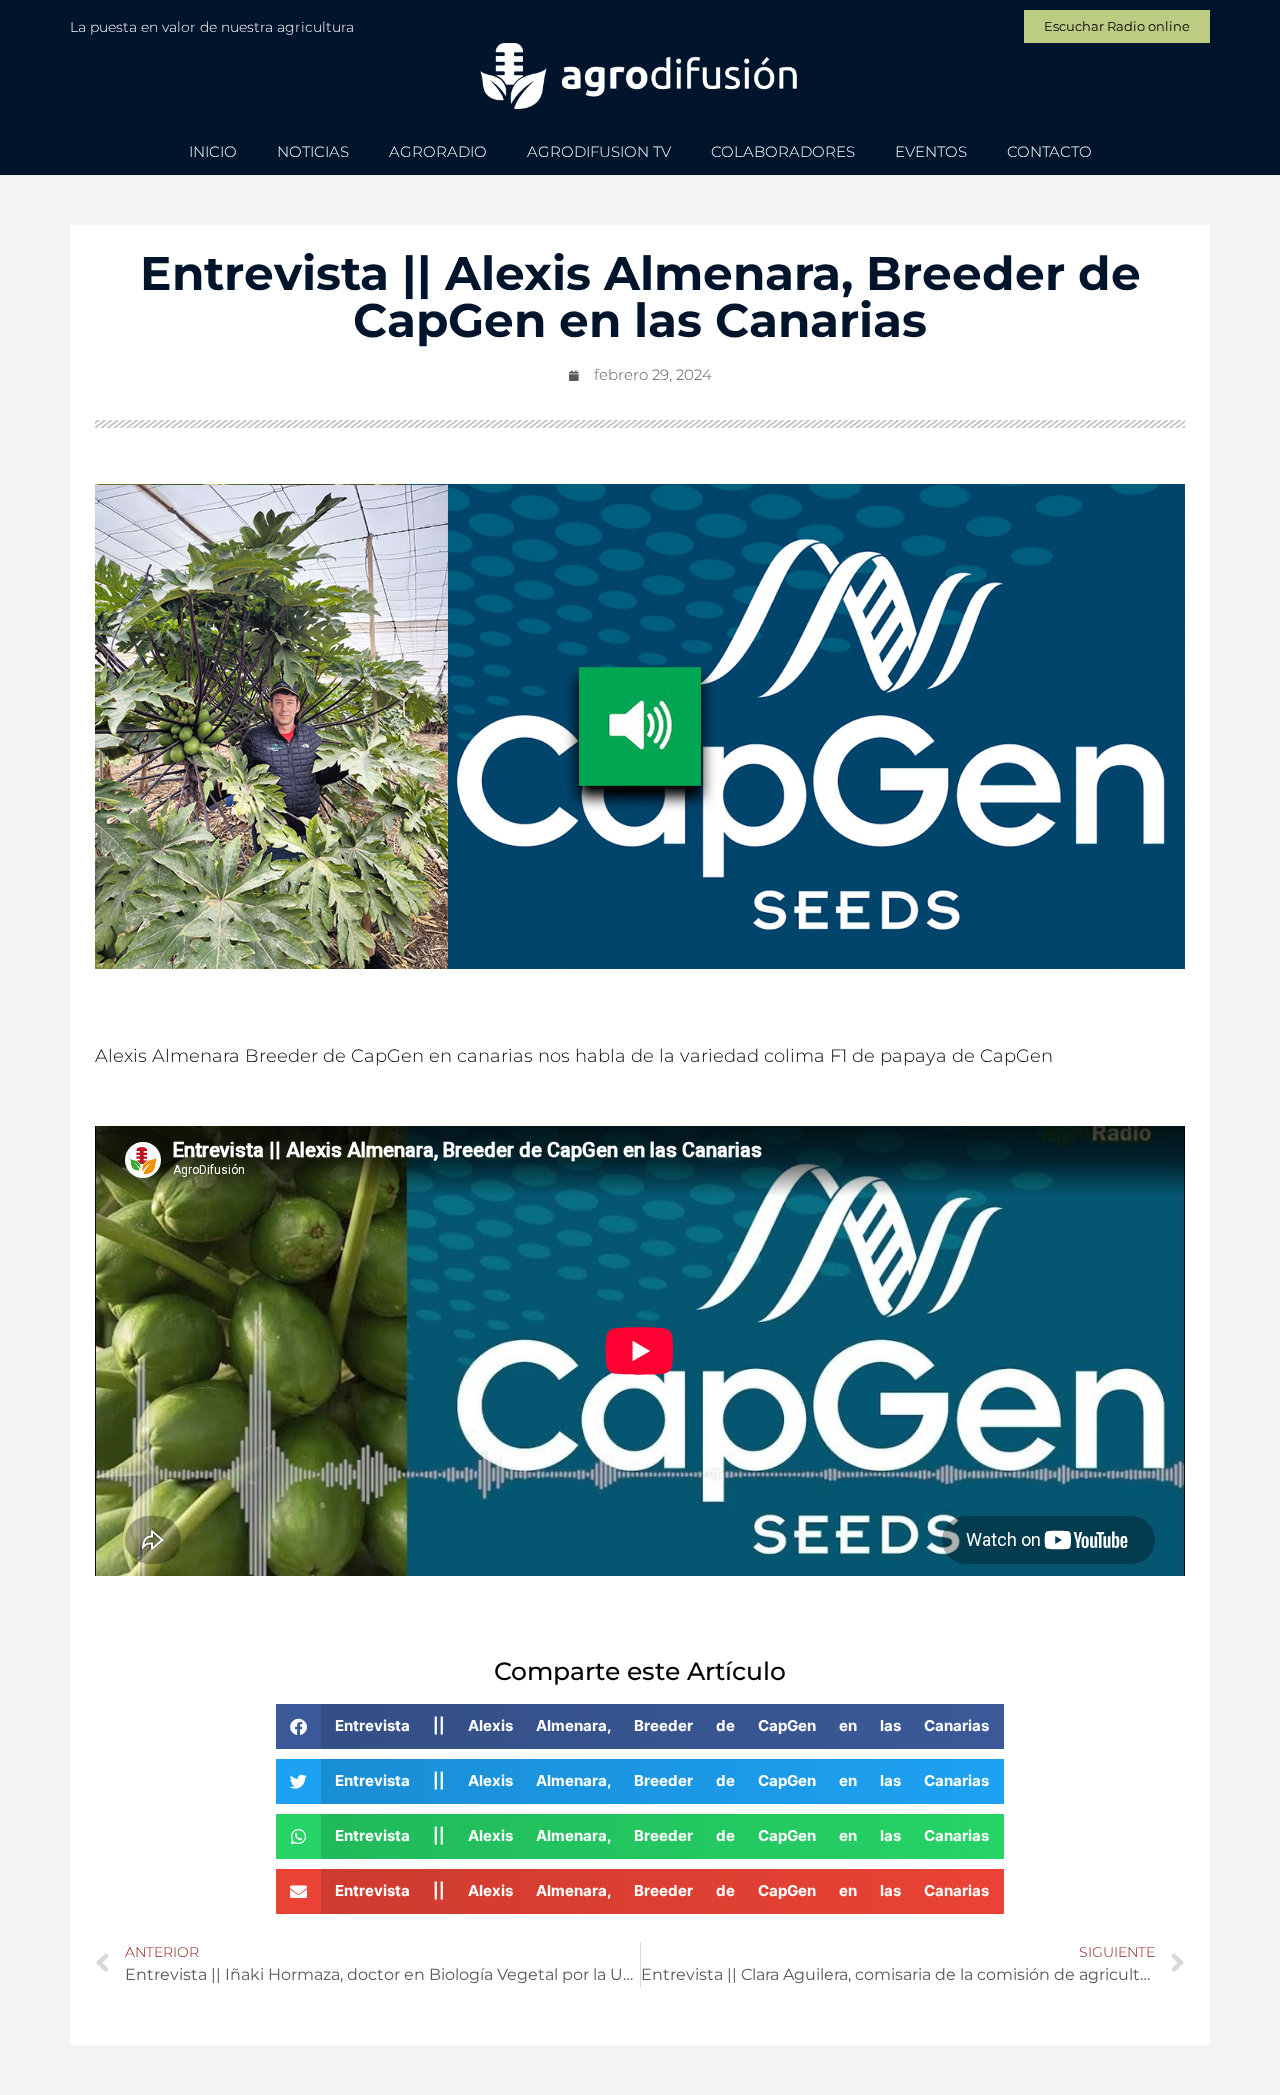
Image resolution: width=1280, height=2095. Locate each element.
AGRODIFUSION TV (599, 151)
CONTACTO (1049, 151)
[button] (640, 1726)
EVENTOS (931, 151)
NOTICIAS (313, 151)
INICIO (213, 151)
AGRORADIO (438, 151)
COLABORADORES (783, 151)
